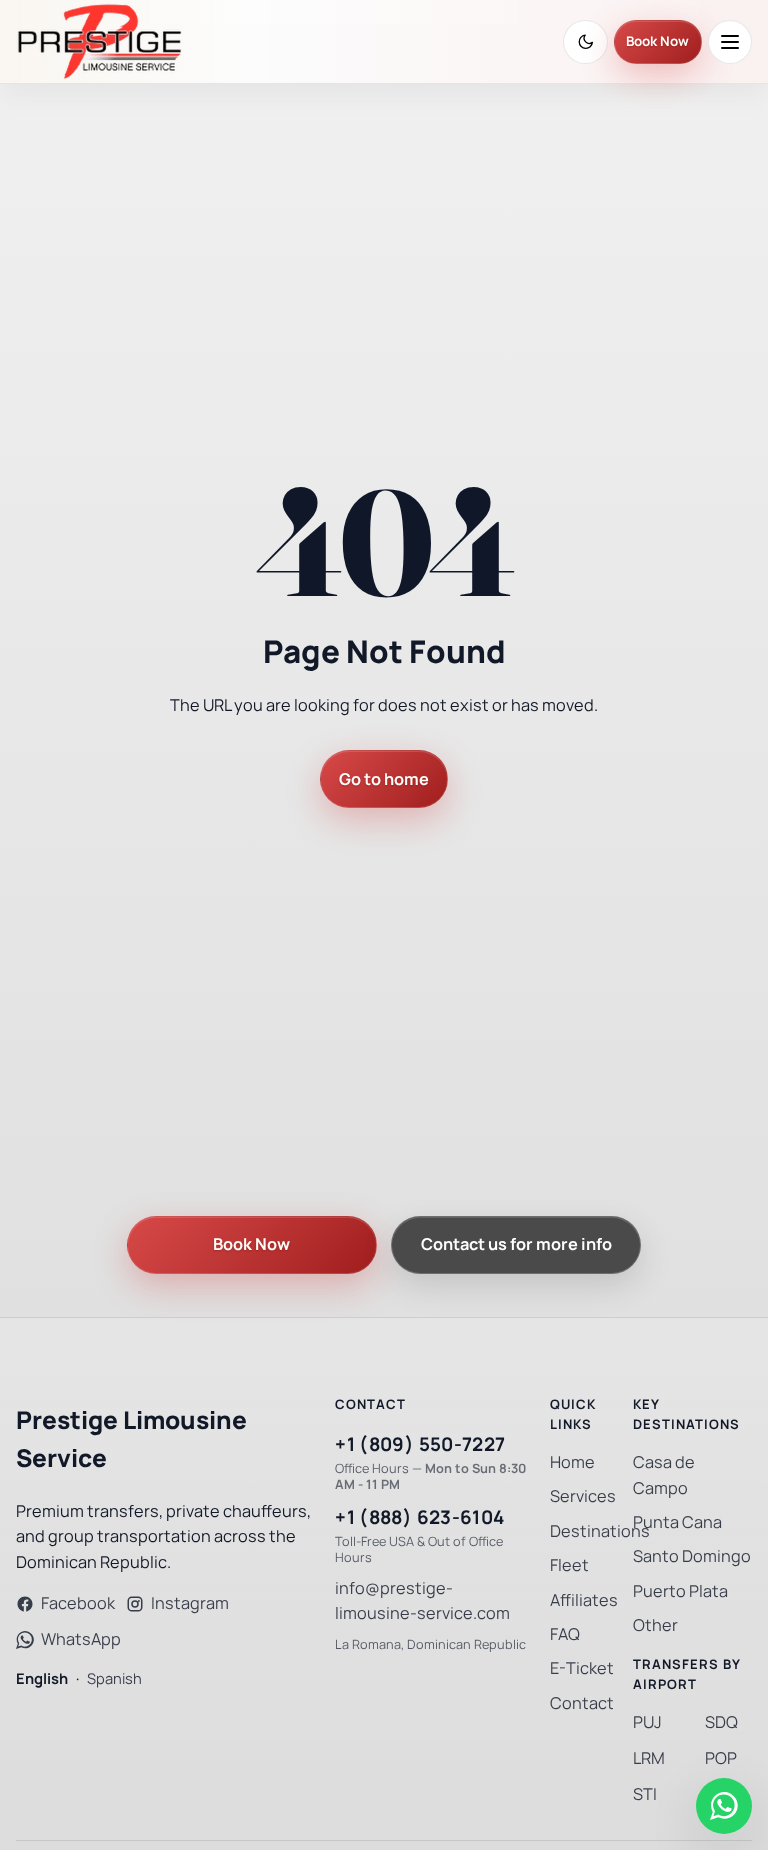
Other (655, 1625)
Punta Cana (677, 1522)
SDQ (721, 1722)
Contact (582, 1703)
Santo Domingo (692, 1556)
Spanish (114, 1678)
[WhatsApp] (724, 1806)
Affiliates (584, 1600)
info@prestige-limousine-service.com (422, 1601)
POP (721, 1758)
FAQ (565, 1634)
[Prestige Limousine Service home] (99, 41)
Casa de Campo (664, 1475)
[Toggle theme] (585, 42)
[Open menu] (730, 42)
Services (583, 1496)
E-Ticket (582, 1668)
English (42, 1678)
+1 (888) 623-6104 (419, 1517)
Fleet (569, 1565)
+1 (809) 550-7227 (420, 1444)
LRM (649, 1758)
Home (572, 1462)
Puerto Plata (680, 1591)
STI (645, 1794)
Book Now (657, 41)
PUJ (647, 1722)
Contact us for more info (516, 1244)
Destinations (600, 1531)
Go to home (384, 779)
